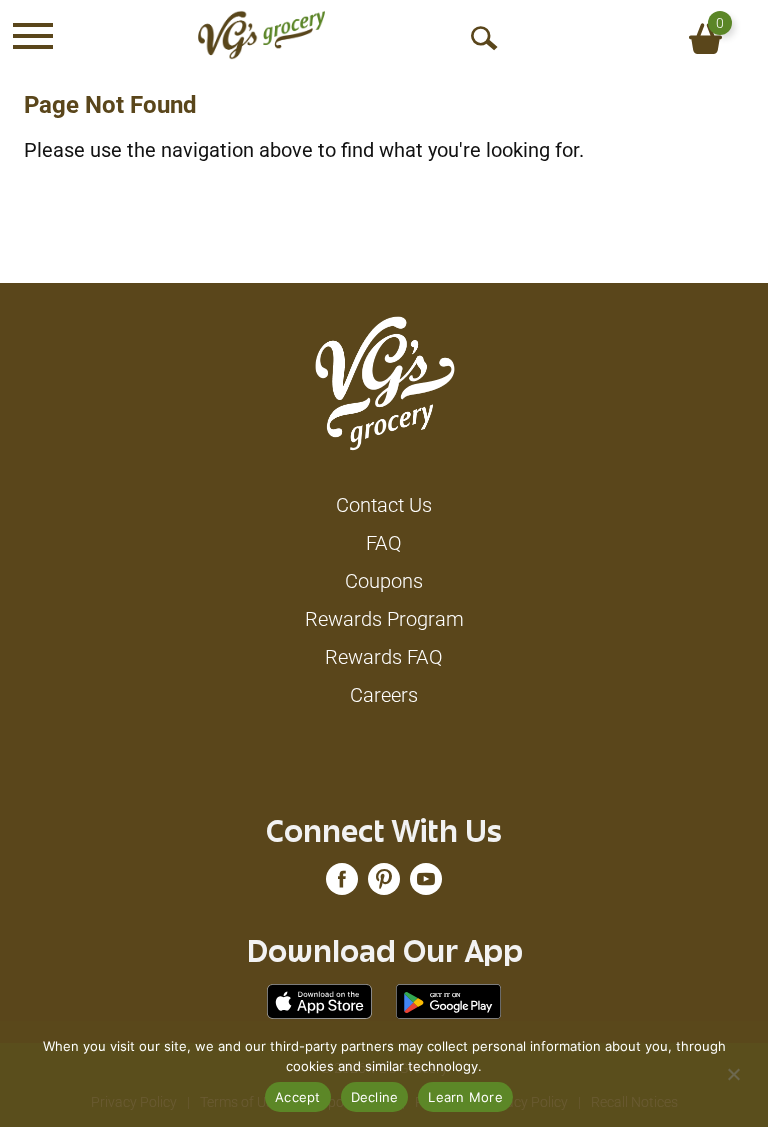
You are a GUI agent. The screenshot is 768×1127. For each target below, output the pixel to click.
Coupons (384, 581)
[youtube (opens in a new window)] (426, 884)
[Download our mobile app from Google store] (448, 1000)
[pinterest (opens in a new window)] (384, 884)
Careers (384, 695)
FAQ (384, 543)
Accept (298, 1097)
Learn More (465, 1097)
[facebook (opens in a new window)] (342, 884)
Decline (375, 1097)
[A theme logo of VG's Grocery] (261, 35)
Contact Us (384, 505)
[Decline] (733, 1074)
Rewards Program (384, 619)
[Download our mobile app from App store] (319, 1000)
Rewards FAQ (384, 657)
